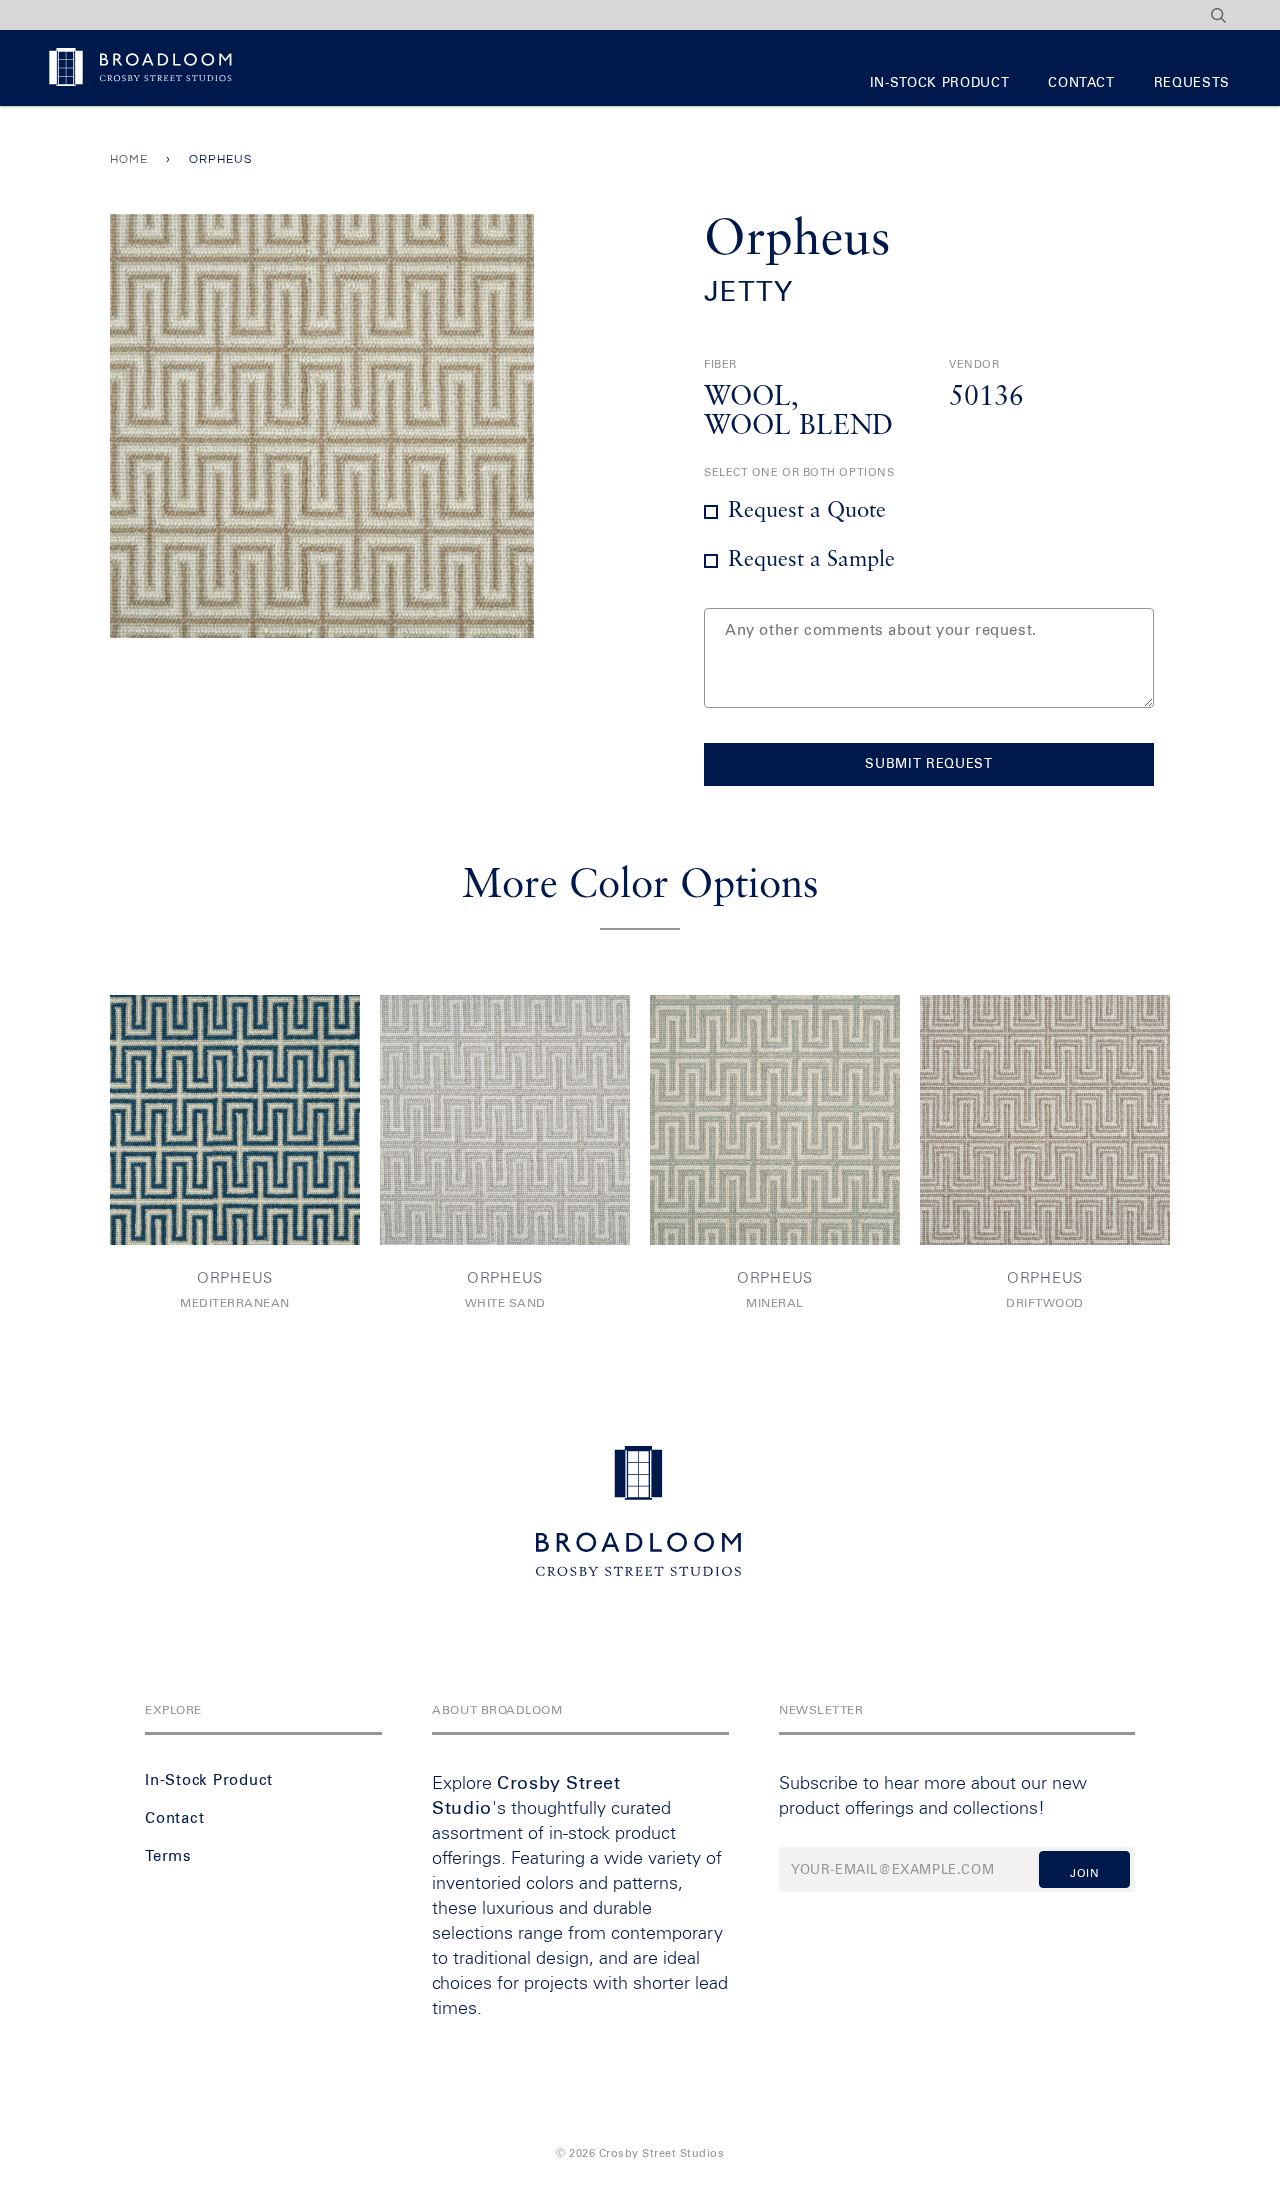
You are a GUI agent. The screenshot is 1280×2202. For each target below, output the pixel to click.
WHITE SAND (505, 1304)
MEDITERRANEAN (235, 1304)
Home (129, 159)
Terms (168, 1856)
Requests (1192, 83)
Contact (1081, 83)
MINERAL (775, 1304)
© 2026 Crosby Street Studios (640, 2153)
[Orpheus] (235, 1120)
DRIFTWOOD (1045, 1304)
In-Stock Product (939, 83)
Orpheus (235, 1278)
